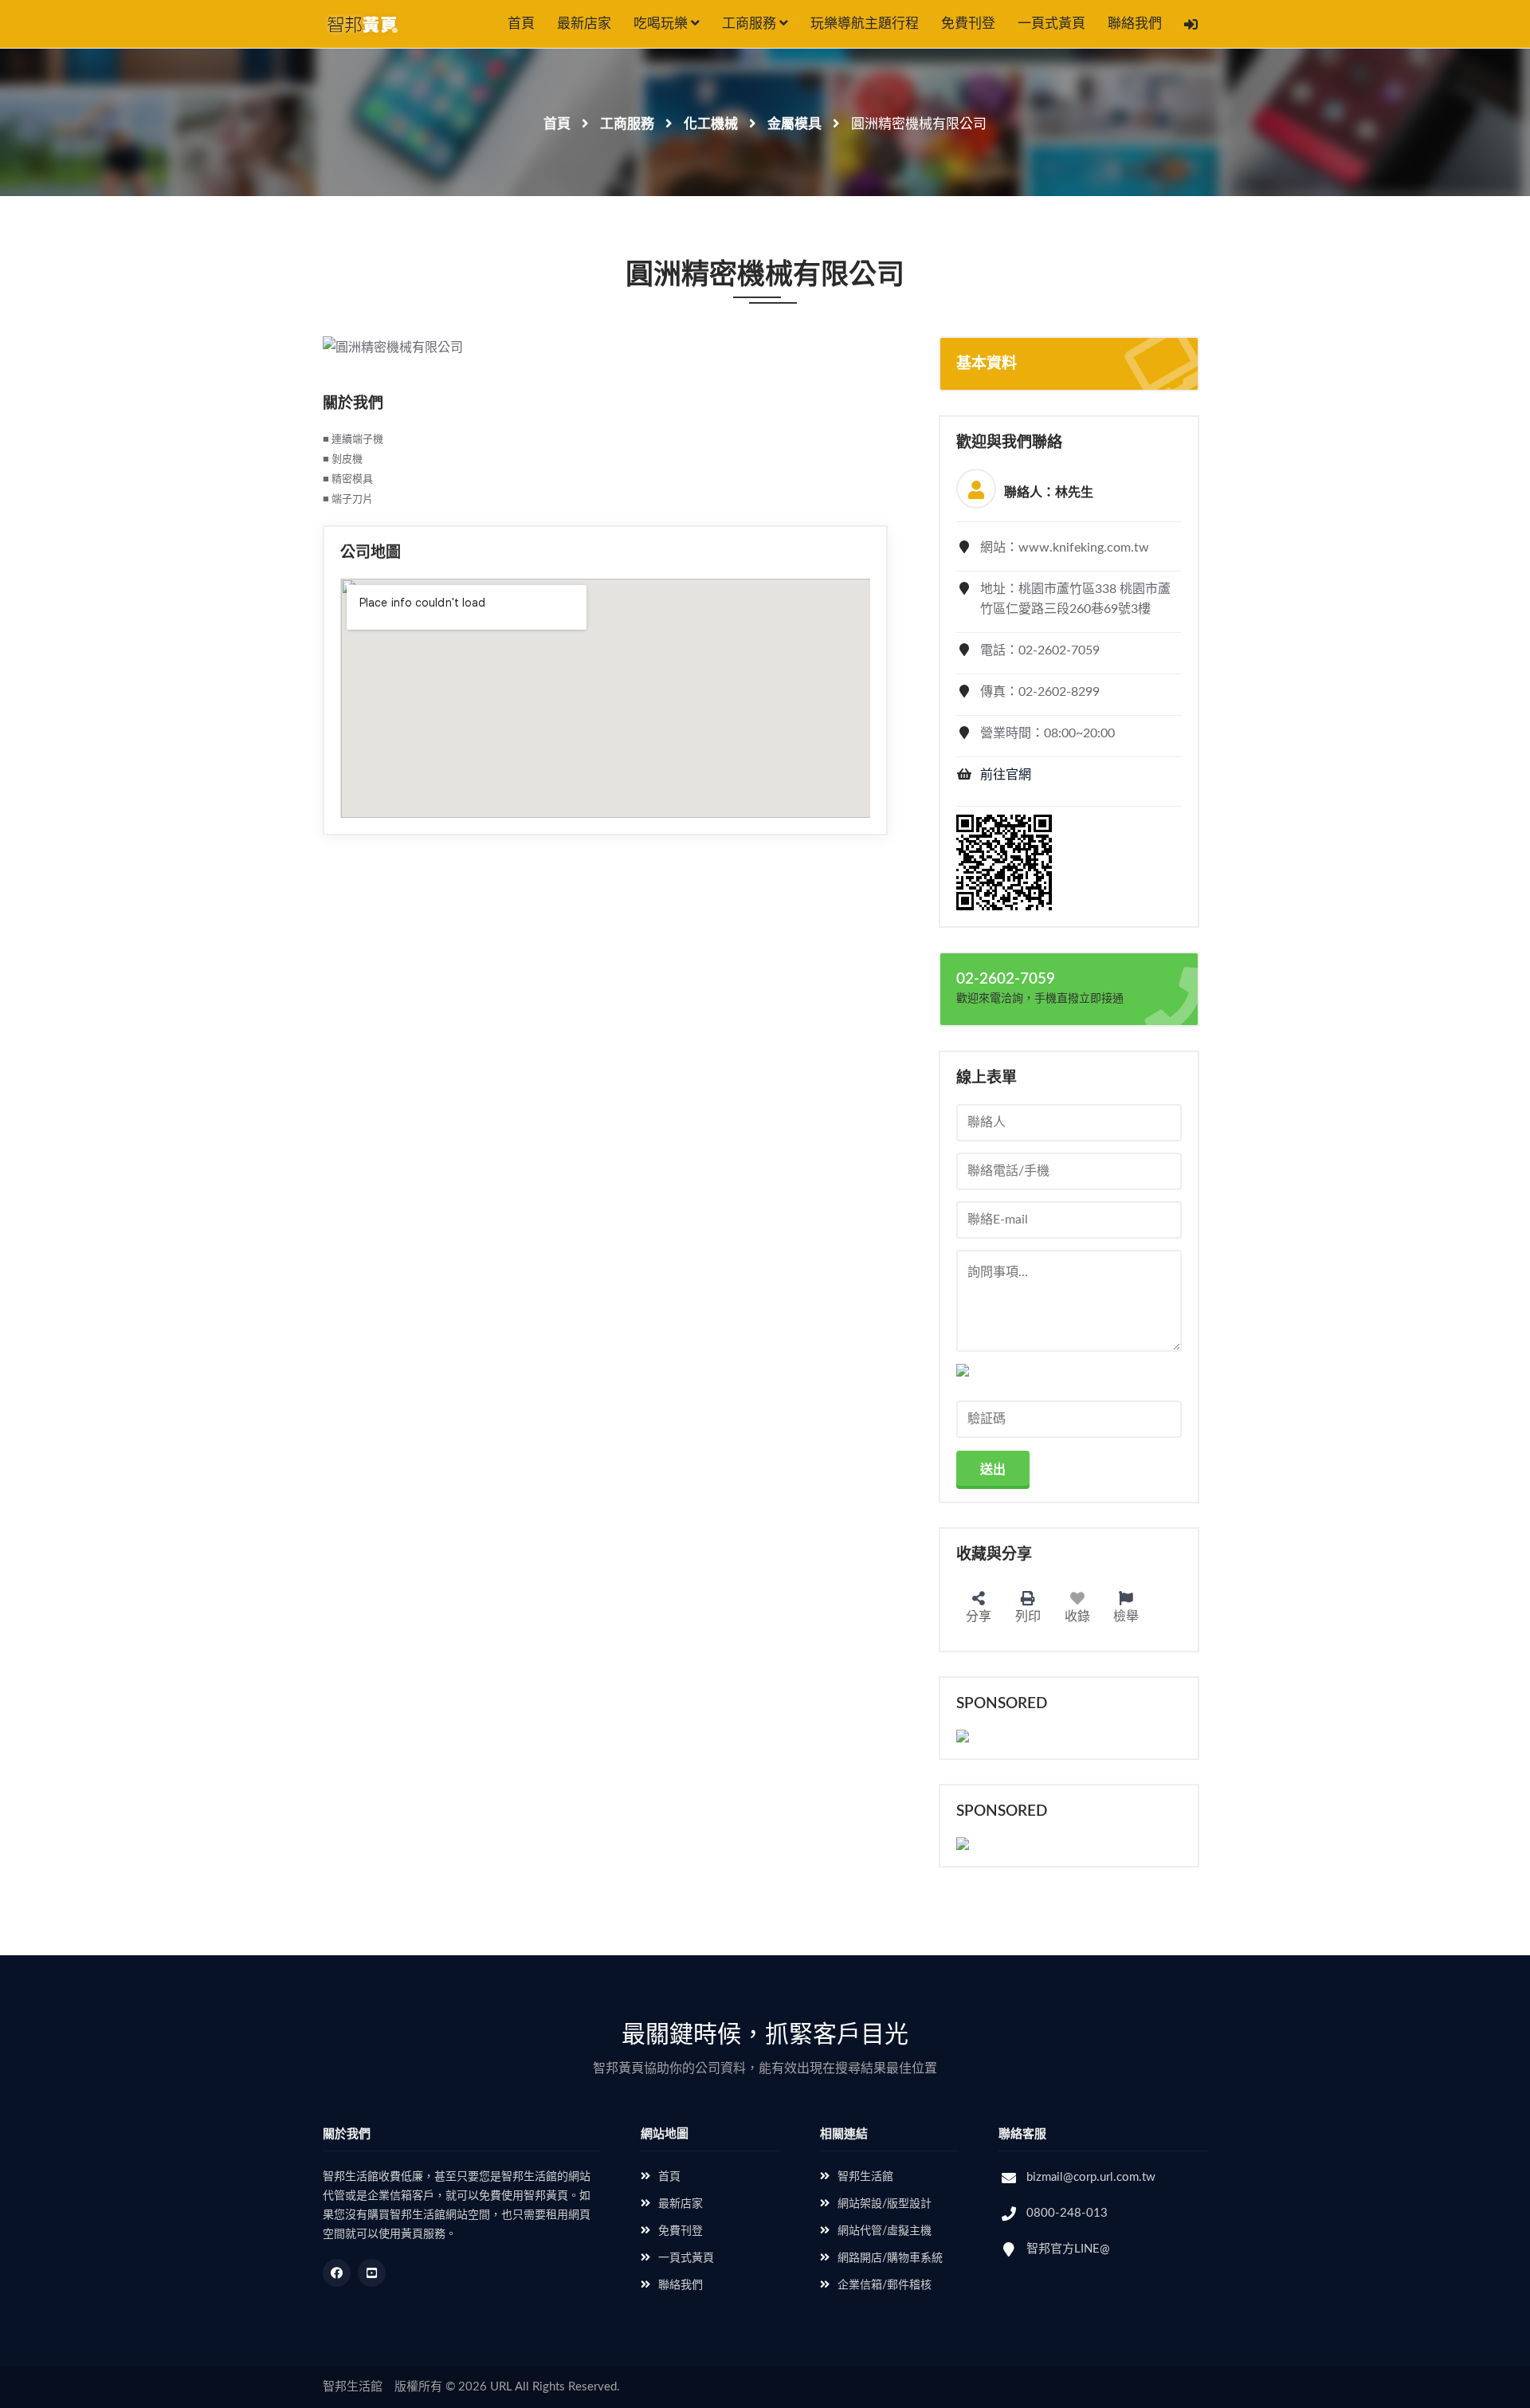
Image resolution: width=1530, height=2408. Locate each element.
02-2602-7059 (1006, 979)
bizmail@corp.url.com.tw (1091, 2177)
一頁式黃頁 (1051, 24)
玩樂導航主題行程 (865, 24)
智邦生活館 (865, 2177)
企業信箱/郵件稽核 (885, 2285)
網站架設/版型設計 (885, 2204)
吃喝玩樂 (662, 24)
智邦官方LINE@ (1068, 2249)
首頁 (521, 24)
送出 (993, 1470)
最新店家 (584, 24)
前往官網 (1006, 775)
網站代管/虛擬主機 (885, 2231)
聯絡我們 (1135, 24)
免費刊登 (968, 24)
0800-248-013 (1067, 2213)
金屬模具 (794, 124)
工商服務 (751, 24)
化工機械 (711, 124)
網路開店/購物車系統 (890, 2258)
